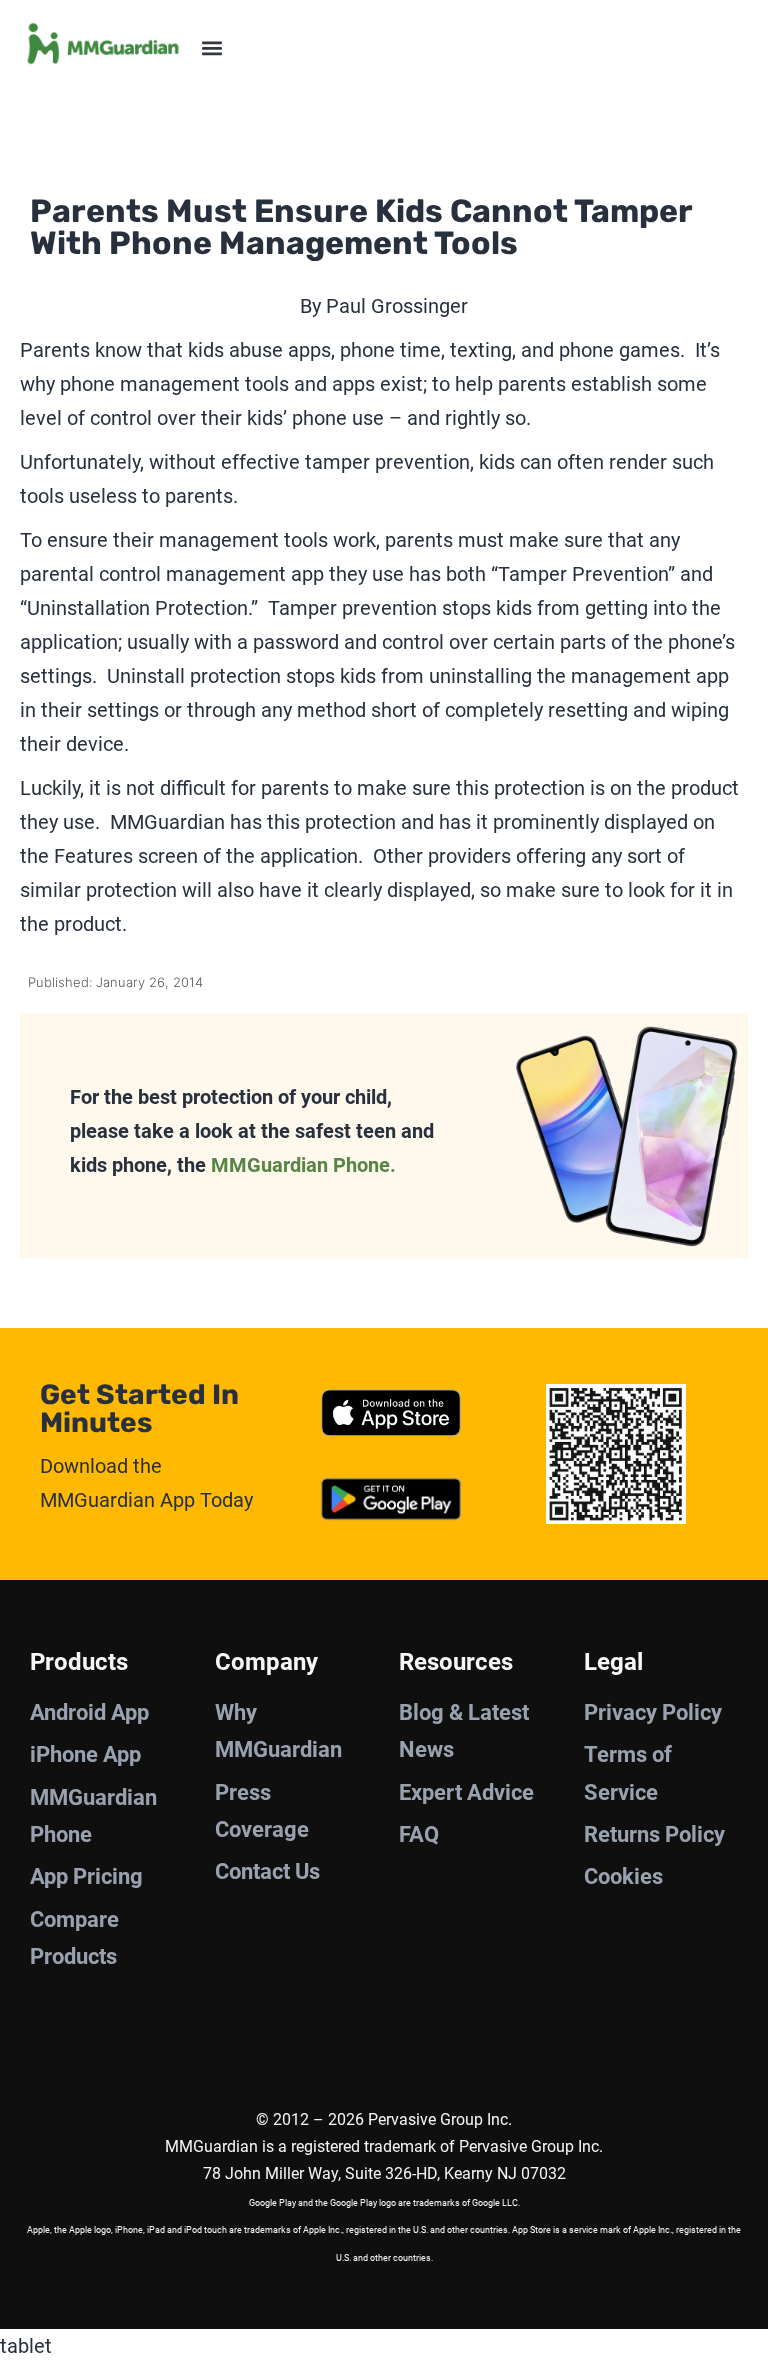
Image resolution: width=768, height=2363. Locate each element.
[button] (211, 47)
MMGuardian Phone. (303, 1165)
